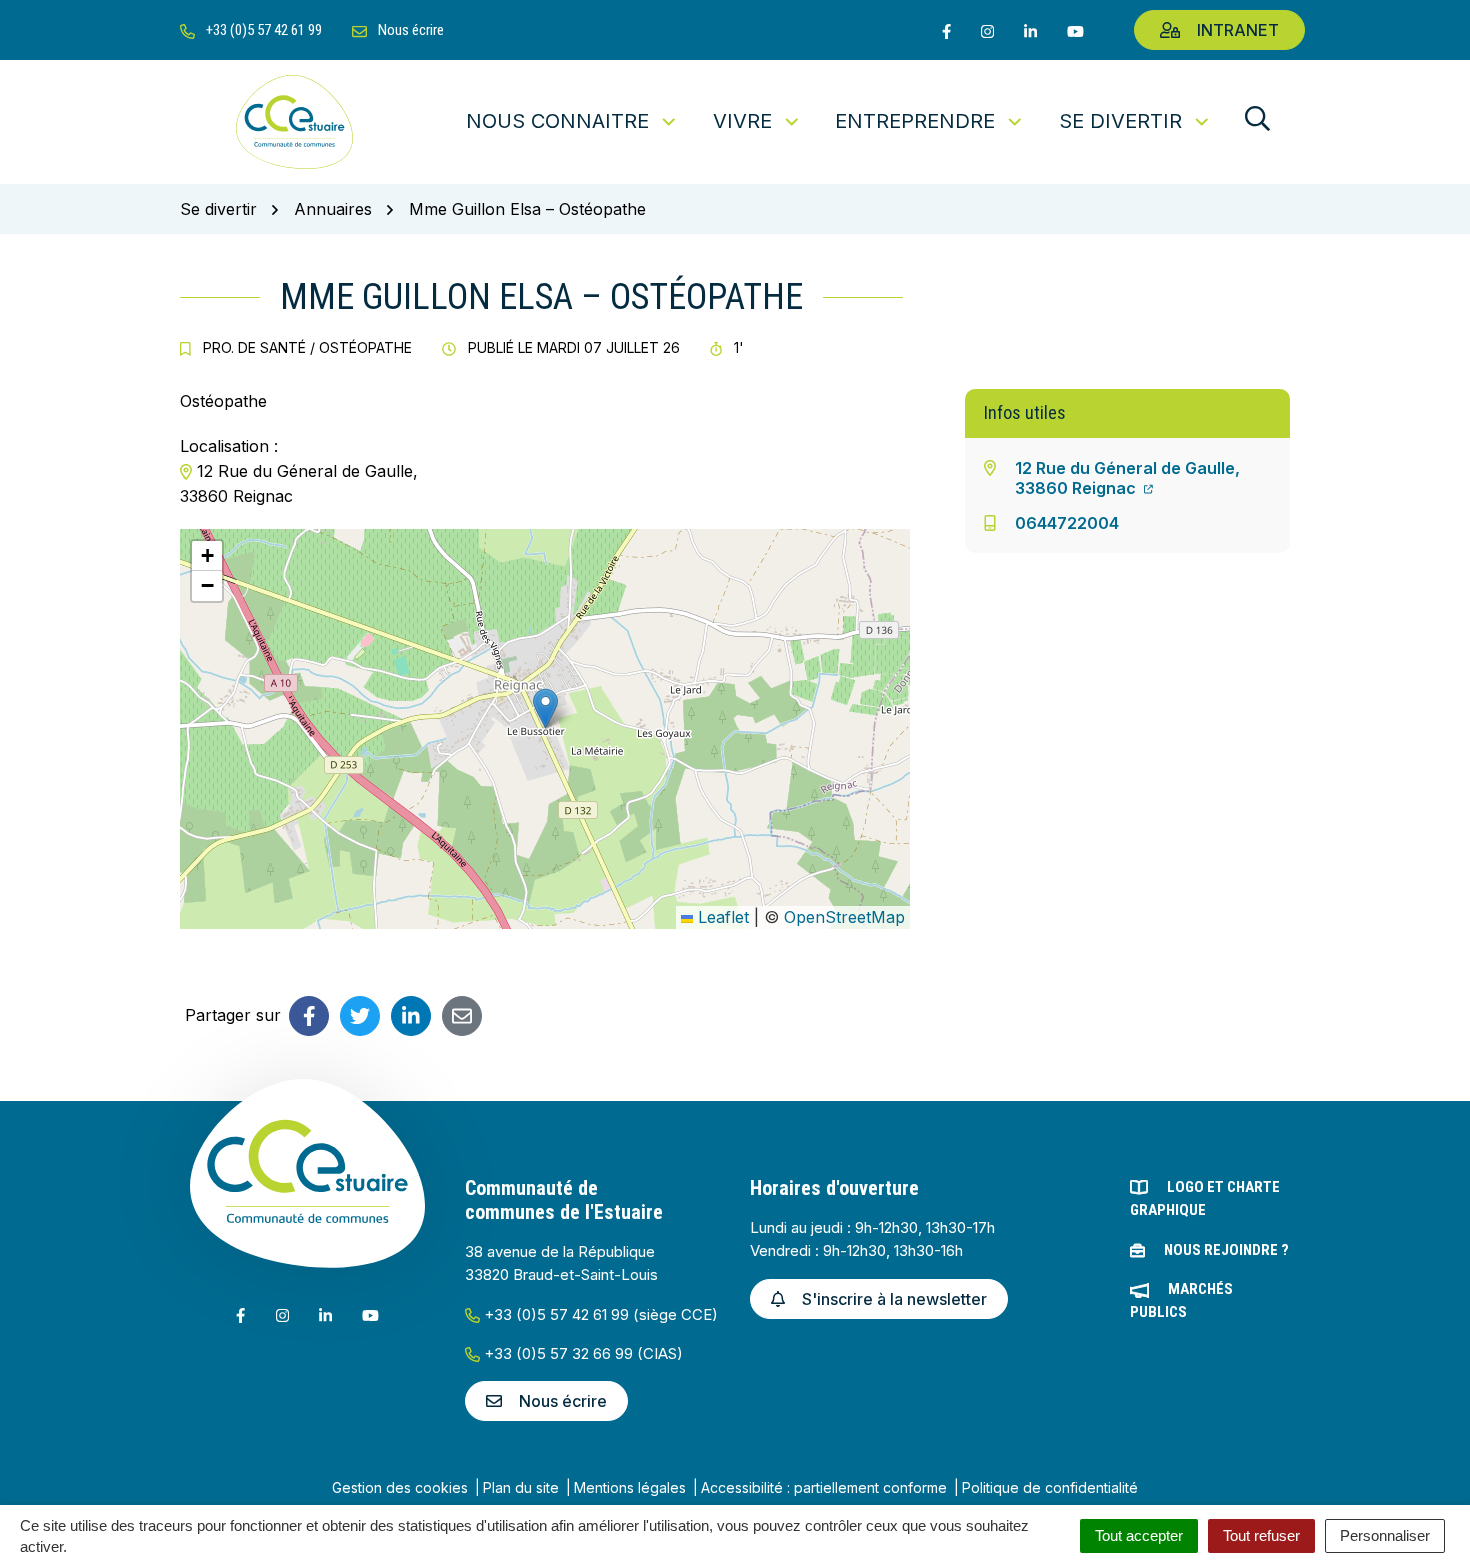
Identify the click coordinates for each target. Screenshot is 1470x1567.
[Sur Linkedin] (411, 1016)
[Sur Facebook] (309, 1016)
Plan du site (521, 1487)
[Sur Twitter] (360, 1016)
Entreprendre (915, 121)
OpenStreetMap (844, 917)
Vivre (742, 121)
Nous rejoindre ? (1226, 1250)
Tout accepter (1139, 1535)
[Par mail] (462, 1016)
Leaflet (721, 917)
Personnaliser (1385, 1535)
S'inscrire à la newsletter (894, 1299)
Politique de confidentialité (1050, 1487)
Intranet (1238, 30)
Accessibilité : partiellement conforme (824, 1487)
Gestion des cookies (400, 1487)
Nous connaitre (557, 121)
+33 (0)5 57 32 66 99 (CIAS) (581, 1353)
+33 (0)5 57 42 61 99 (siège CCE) (599, 1314)
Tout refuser (1261, 1535)
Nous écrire (563, 1401)
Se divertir (1120, 121)
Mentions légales (630, 1487)
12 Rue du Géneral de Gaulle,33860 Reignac (1127, 478)
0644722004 (1067, 523)
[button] (545, 708)
